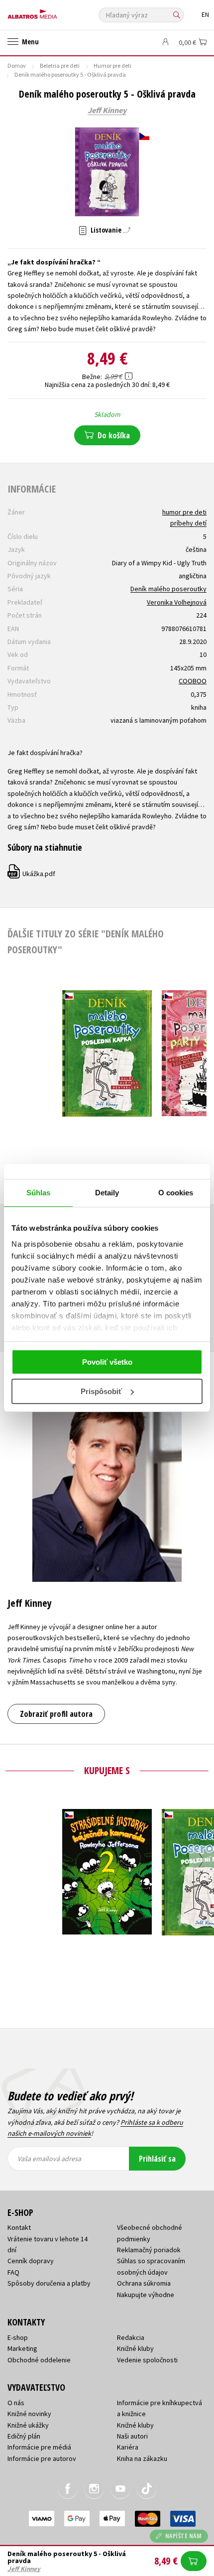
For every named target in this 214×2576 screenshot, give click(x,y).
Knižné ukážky (28, 2425)
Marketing (22, 2348)
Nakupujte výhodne (146, 2295)
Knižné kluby (135, 2348)
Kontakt (19, 2227)
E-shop (18, 2337)
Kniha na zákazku (142, 2458)
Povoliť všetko (107, 1362)
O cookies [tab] (176, 1193)
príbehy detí (188, 523)
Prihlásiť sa (157, 2159)
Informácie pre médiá (39, 2447)
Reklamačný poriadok (149, 2250)
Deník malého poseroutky (168, 589)
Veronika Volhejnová (177, 602)
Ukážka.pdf (32, 874)
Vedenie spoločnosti (147, 2360)
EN (205, 15)
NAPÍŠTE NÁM (184, 2536)
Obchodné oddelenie (39, 2360)
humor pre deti (184, 512)
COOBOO (193, 681)
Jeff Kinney (107, 111)
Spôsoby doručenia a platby (49, 2283)
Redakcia (131, 2337)
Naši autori (132, 2436)
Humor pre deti (112, 65)
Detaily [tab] (107, 1193)
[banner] (52, 12)
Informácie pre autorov (42, 2458)
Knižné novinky (29, 2414)
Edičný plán (24, 2436)
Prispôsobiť (101, 1391)
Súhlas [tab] (39, 1193)
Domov (17, 65)
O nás (16, 2403)
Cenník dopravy (31, 2261)
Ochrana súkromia (144, 2283)
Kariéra (128, 2447)
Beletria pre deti (60, 65)
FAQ (13, 2272)
